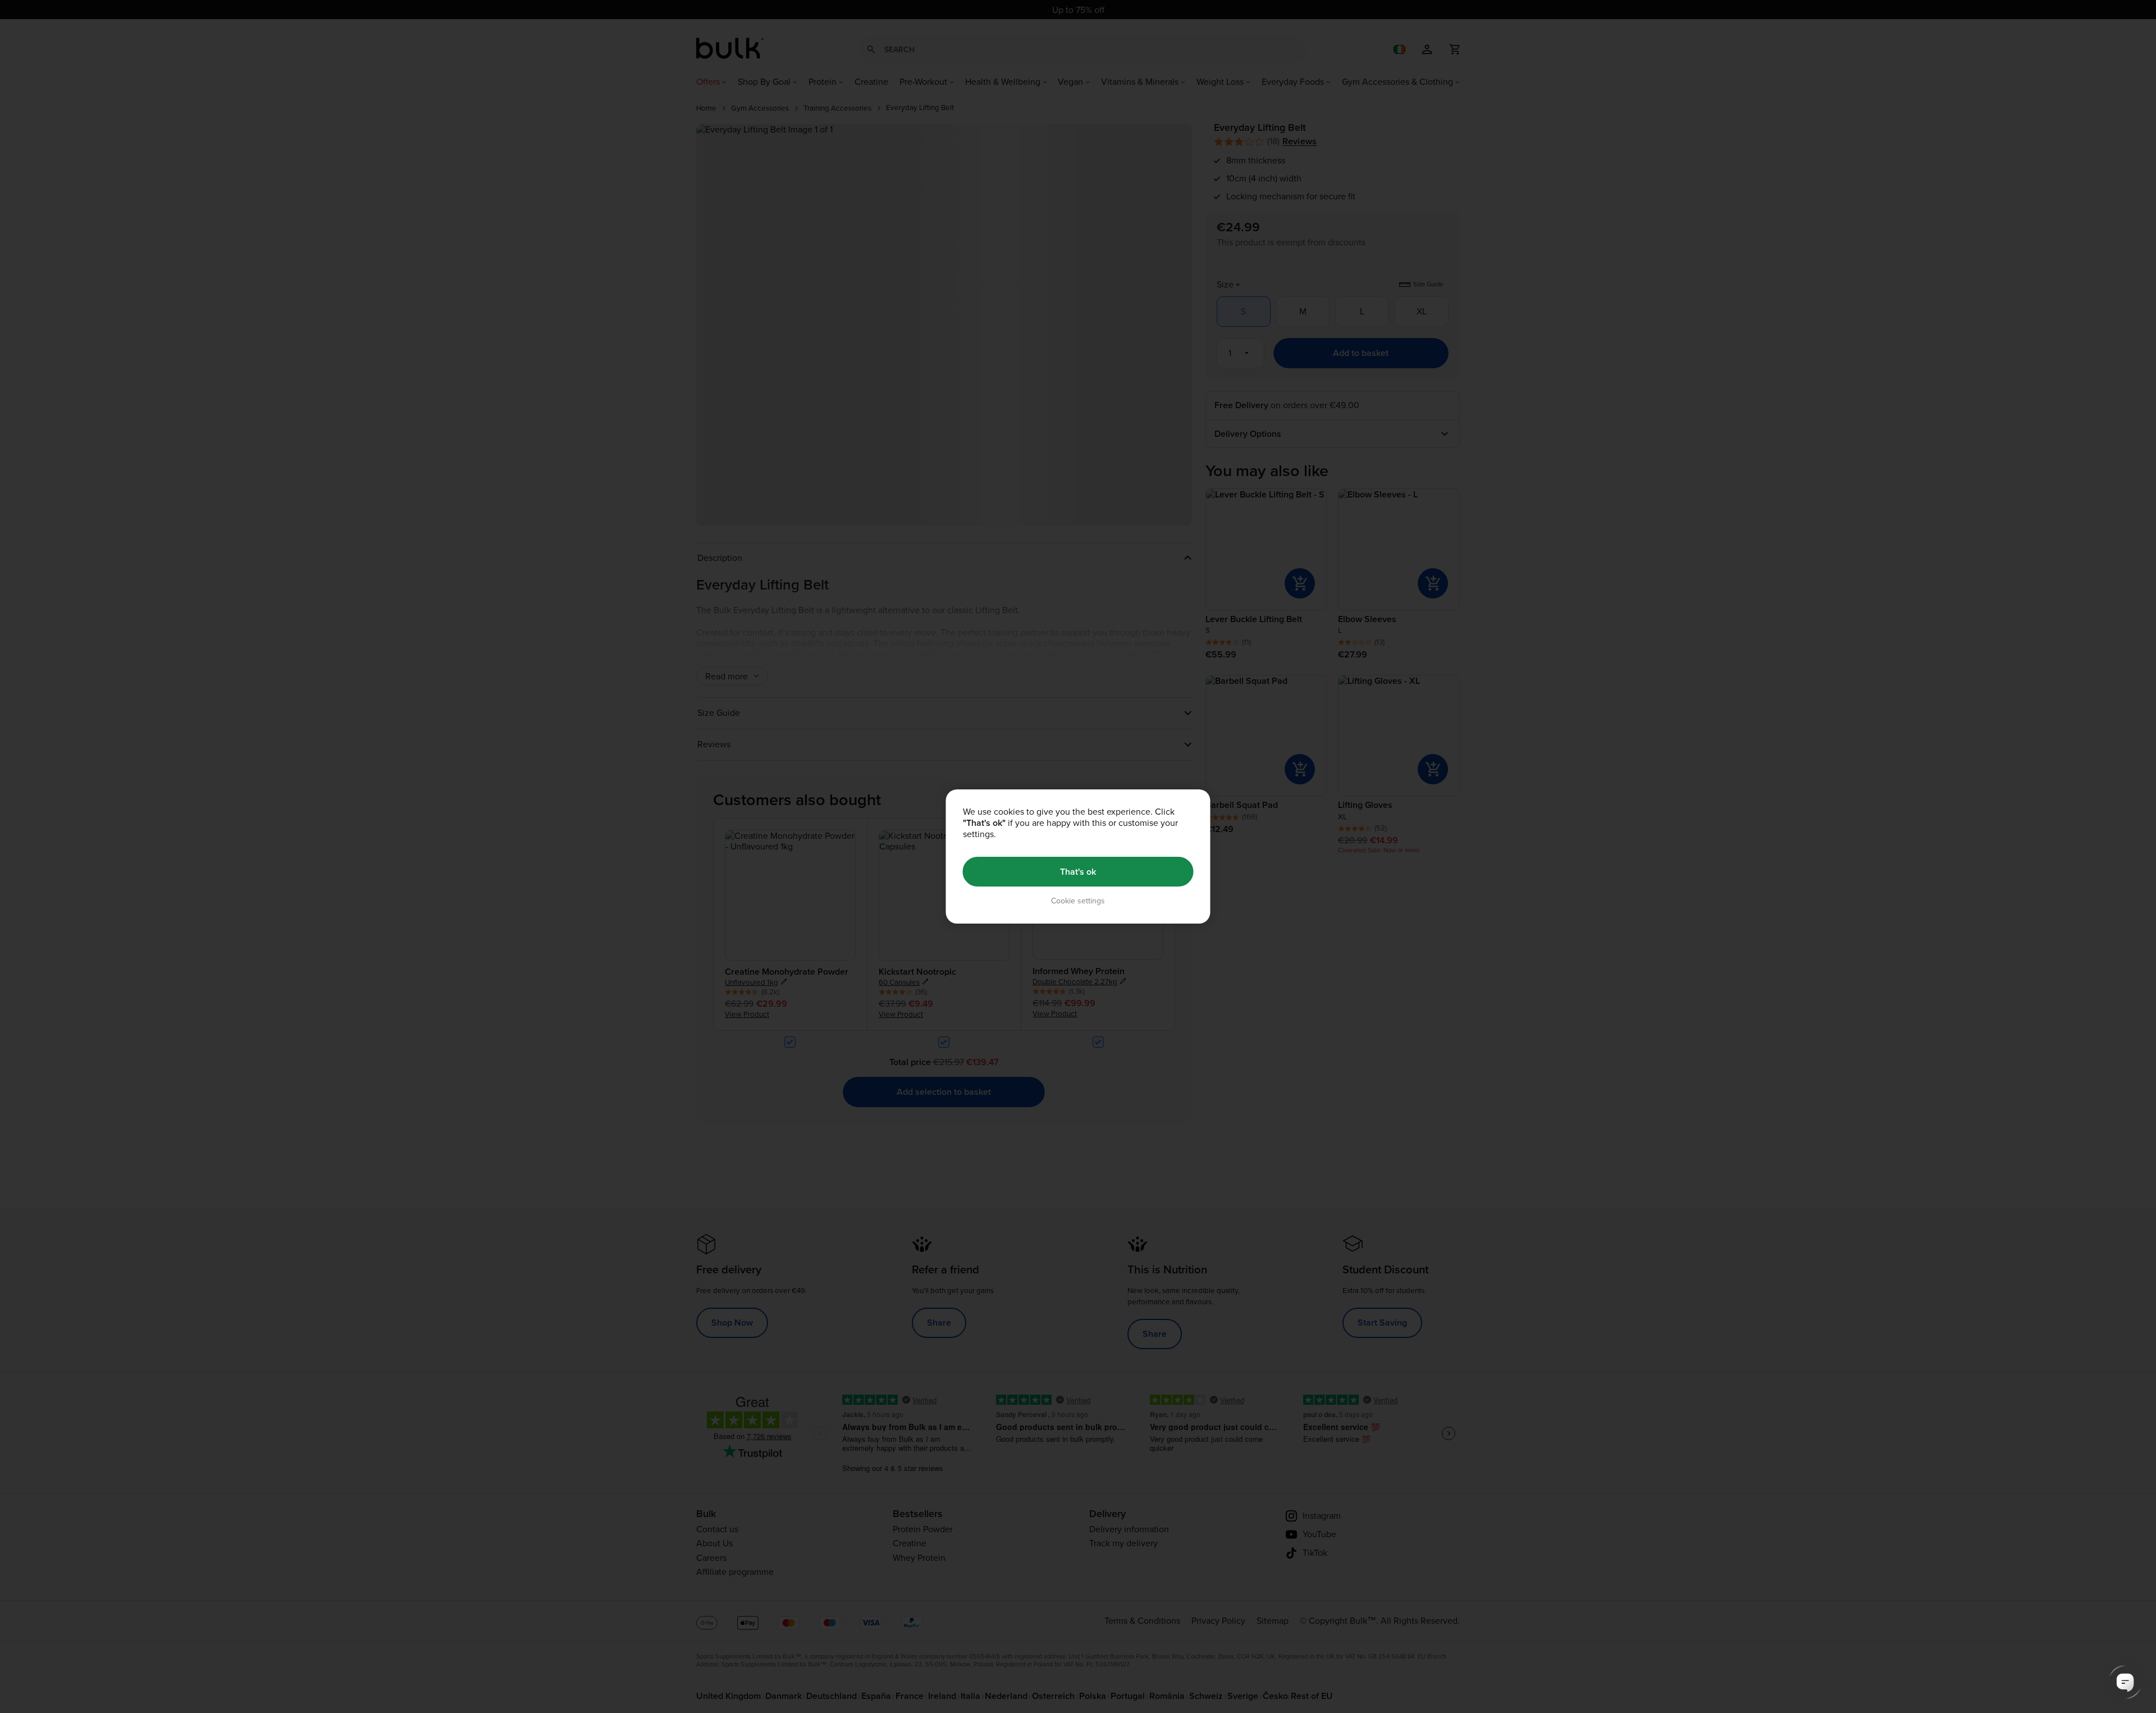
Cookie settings (1078, 901)
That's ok (1078, 872)
